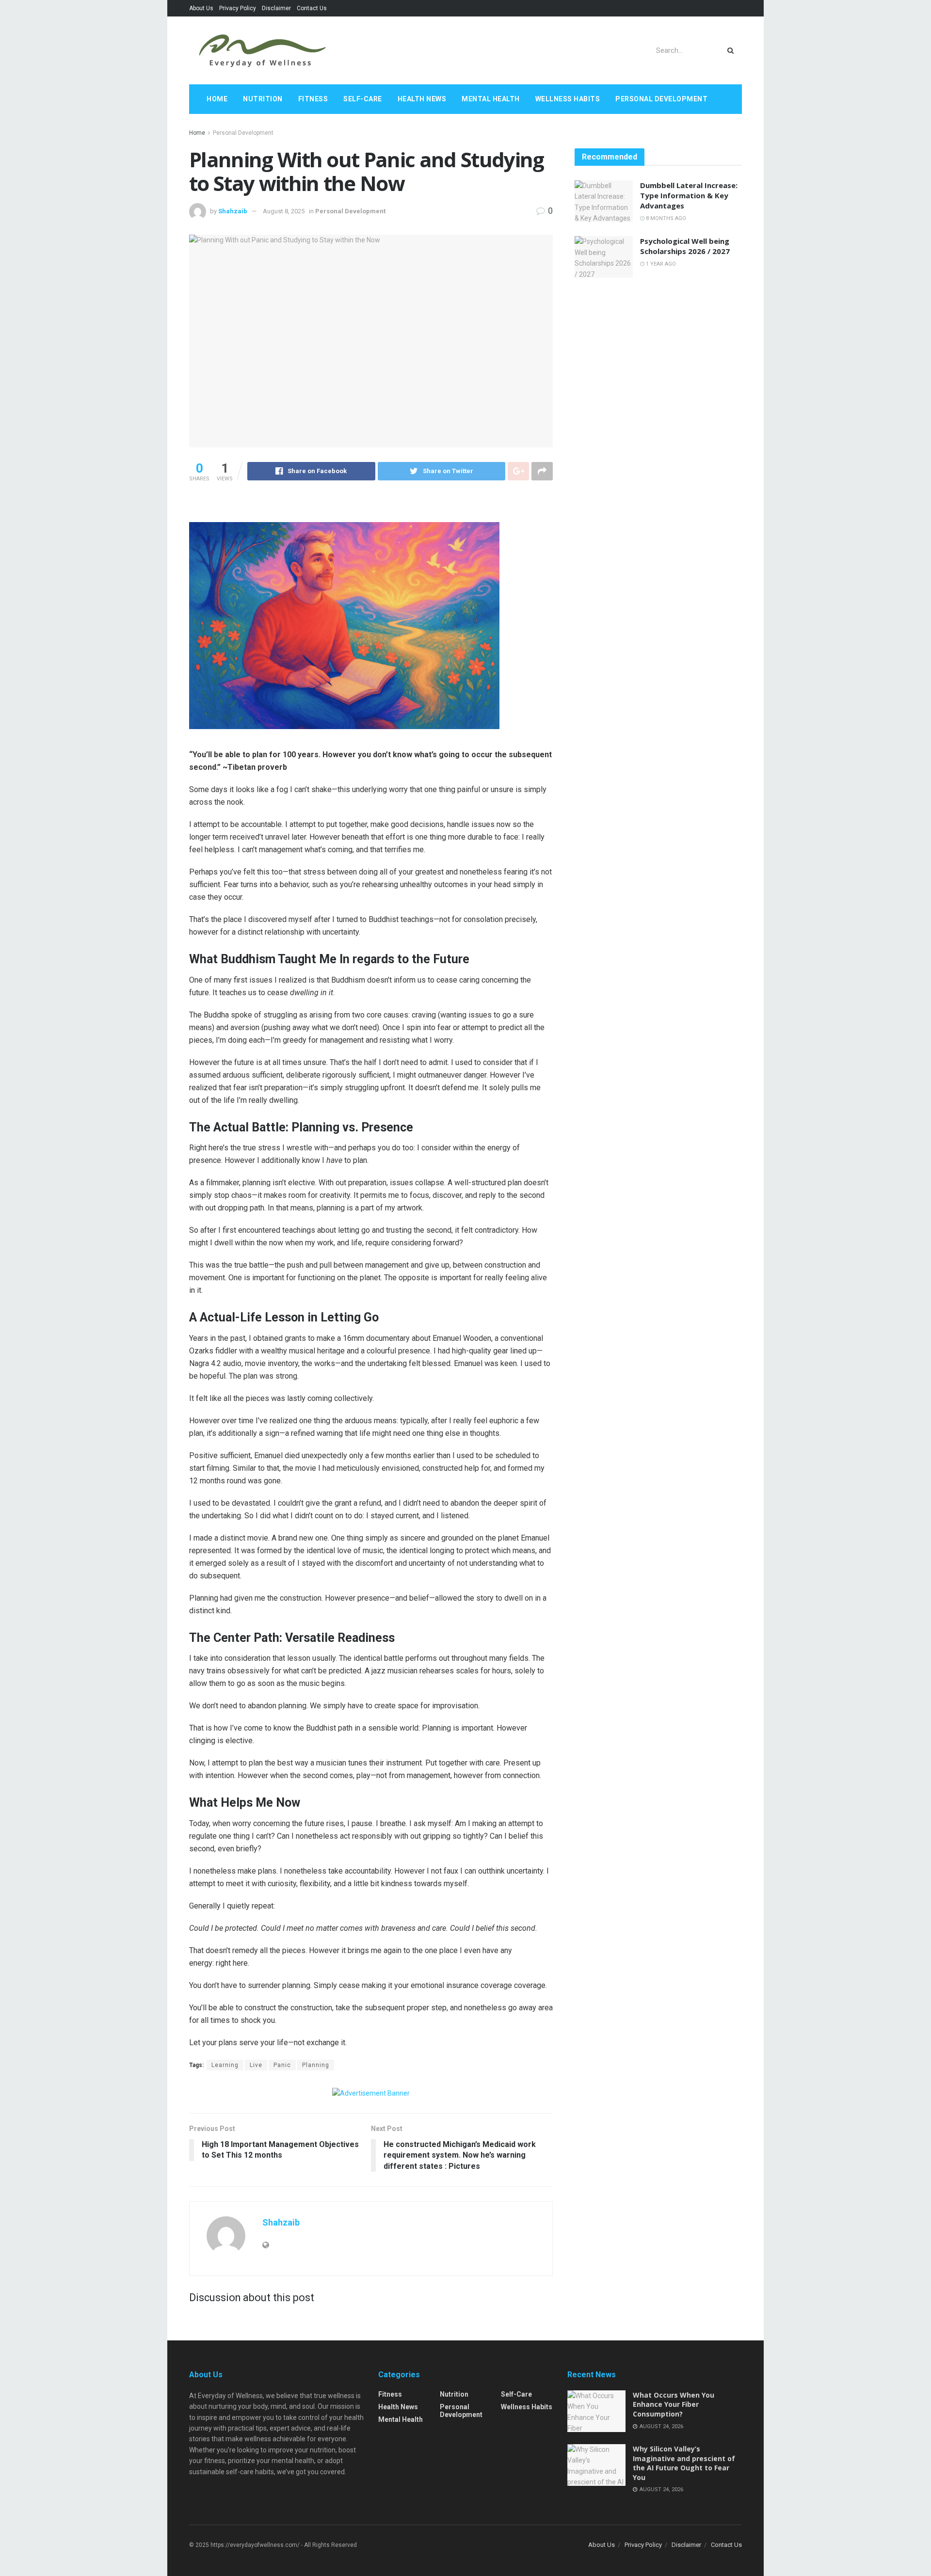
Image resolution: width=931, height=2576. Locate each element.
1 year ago (660, 264)
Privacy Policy (238, 8)
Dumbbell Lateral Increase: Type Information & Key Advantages (689, 195)
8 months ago (665, 218)
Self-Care (363, 99)
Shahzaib (233, 211)
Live (256, 2065)
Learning (225, 2065)
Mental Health (491, 99)
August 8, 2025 (284, 211)
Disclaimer (276, 8)
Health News (422, 99)
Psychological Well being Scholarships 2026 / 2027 (685, 246)
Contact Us (312, 8)
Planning (316, 2065)
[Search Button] (732, 50)
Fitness (313, 99)
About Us (201, 8)
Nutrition (263, 99)
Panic (282, 2065)
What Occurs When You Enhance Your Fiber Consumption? (674, 2404)
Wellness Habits (568, 99)
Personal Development (661, 99)
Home (217, 99)
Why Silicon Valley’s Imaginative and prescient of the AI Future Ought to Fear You (684, 2463)
